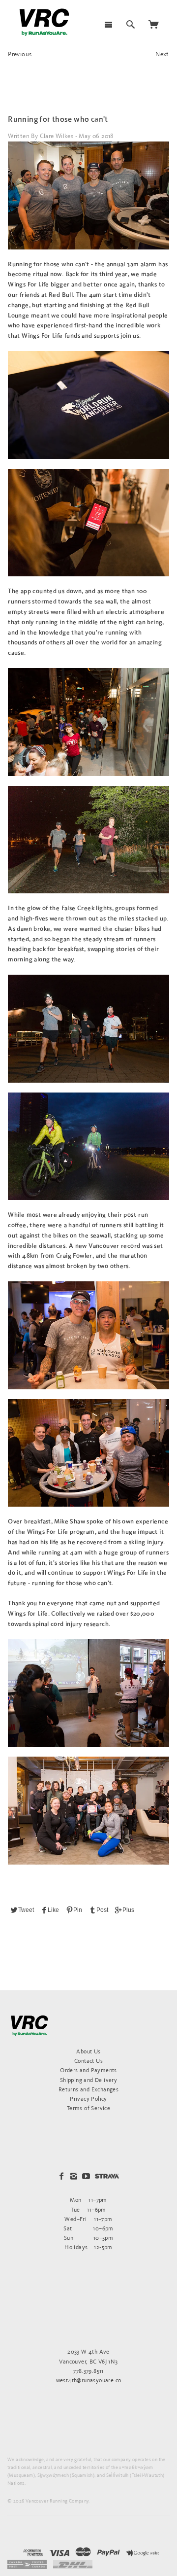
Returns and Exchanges (88, 2089)
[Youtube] (86, 2176)
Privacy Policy (88, 2099)
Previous (20, 54)
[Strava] (107, 2176)
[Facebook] (61, 2176)
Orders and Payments (88, 2070)
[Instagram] (74, 2176)
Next (162, 54)
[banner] (44, 22)
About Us (88, 2051)
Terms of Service (88, 2108)
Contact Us (88, 2061)
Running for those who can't (58, 120)
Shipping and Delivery (88, 2080)
